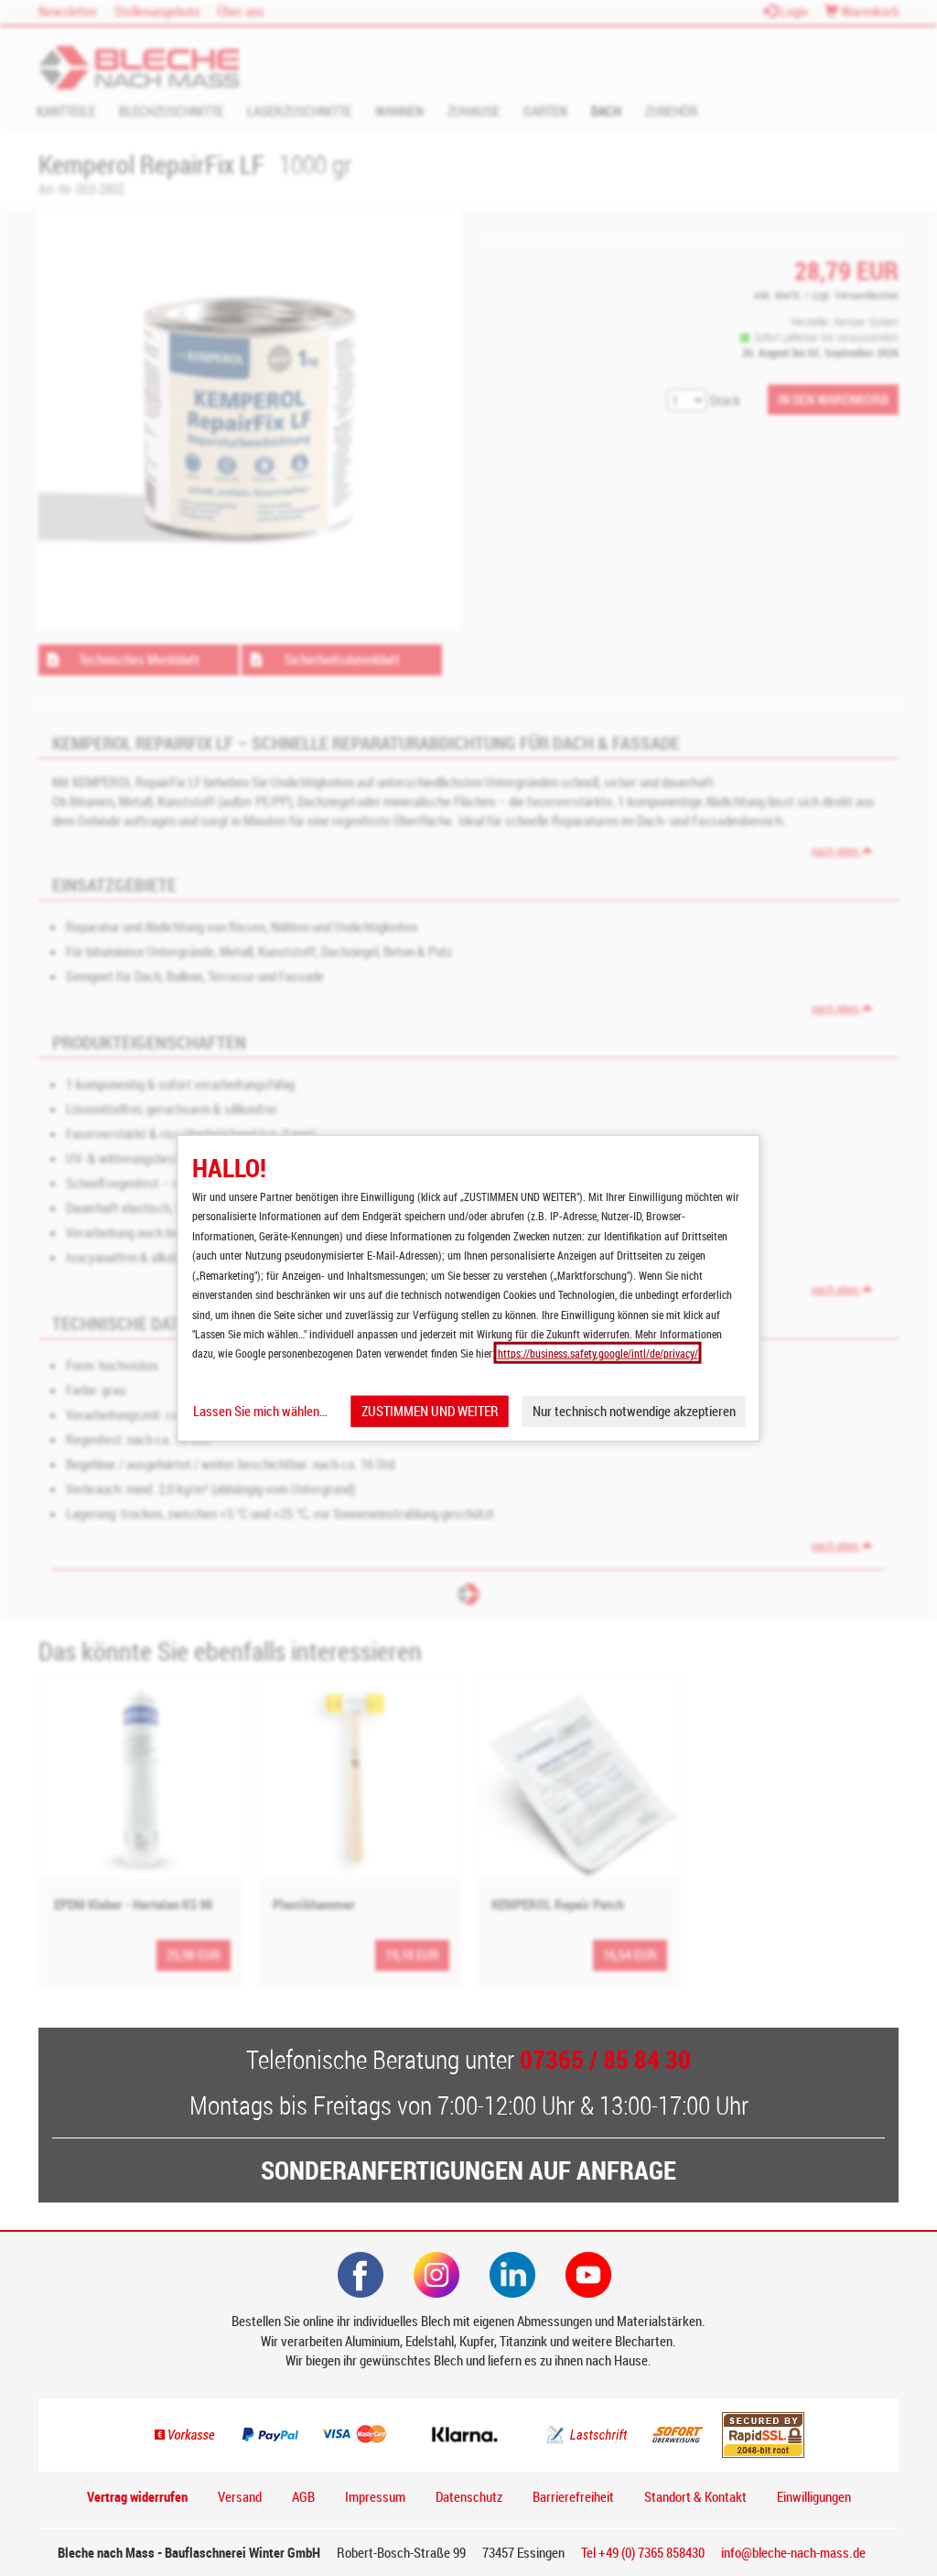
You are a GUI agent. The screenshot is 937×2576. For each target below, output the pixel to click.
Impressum (375, 2496)
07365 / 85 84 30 (605, 2059)
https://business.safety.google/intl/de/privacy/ (598, 1353)
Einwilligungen (814, 2496)
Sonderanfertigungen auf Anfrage (468, 2170)
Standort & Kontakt (695, 2496)
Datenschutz (469, 2496)
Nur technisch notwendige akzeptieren (634, 1411)
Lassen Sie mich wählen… (260, 1411)
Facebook (361, 2275)
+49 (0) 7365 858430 (643, 2552)
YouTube (588, 2275)
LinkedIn (512, 2275)
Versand (240, 2496)
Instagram (436, 2275)
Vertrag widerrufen (137, 2496)
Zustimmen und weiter (430, 1411)
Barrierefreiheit (573, 2496)
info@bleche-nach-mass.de (793, 2552)
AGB (303, 2496)
